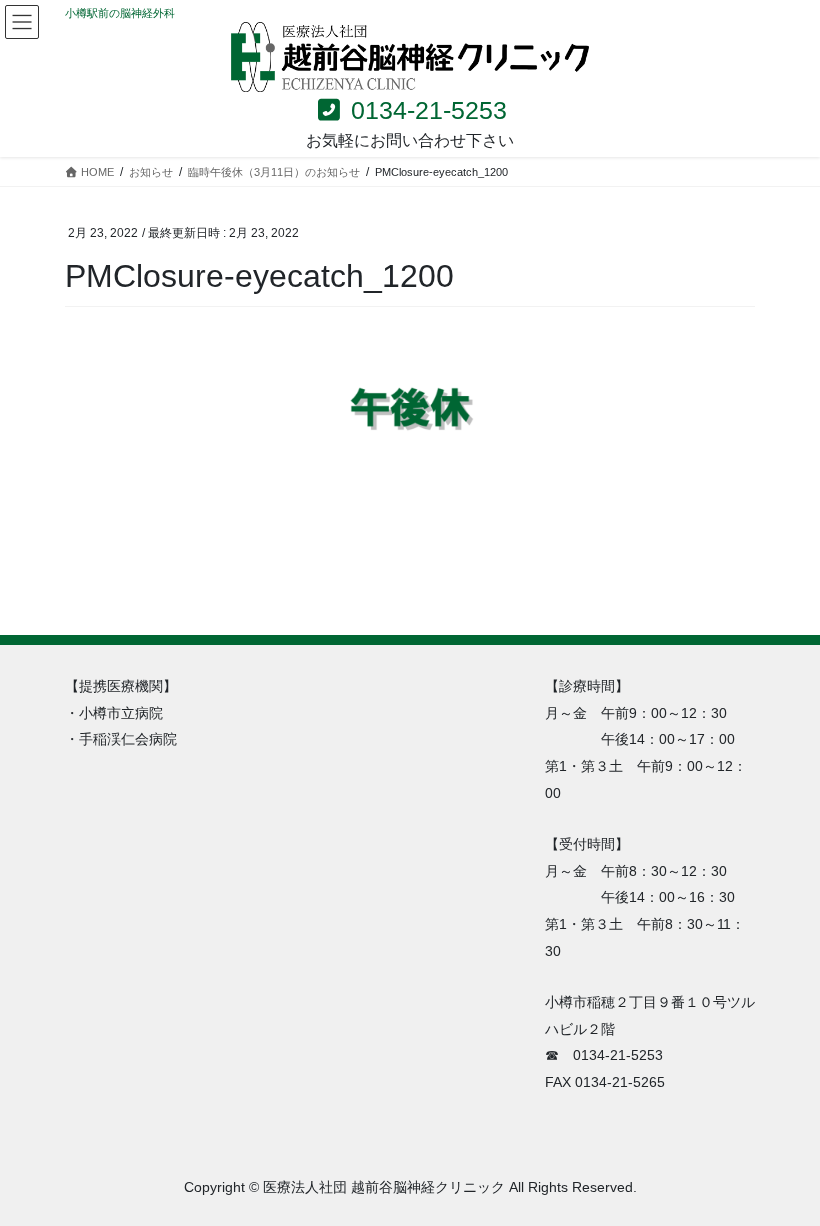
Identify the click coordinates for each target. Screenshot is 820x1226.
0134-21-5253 (425, 110)
